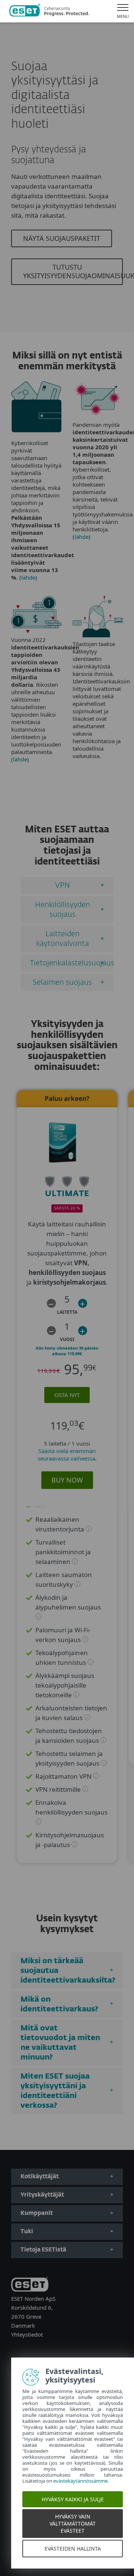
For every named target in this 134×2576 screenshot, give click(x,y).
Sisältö (36, 1509)
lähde (28, 577)
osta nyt (67, 1395)
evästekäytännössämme (80, 2481)
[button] (51, 1303)
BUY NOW (67, 1480)
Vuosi (67, 1339)
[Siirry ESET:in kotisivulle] (49, 11)
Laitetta (67, 1312)
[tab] (67, 885)
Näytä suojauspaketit (62, 238)
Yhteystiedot (27, 2334)
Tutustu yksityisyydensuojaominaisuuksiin (73, 271)
